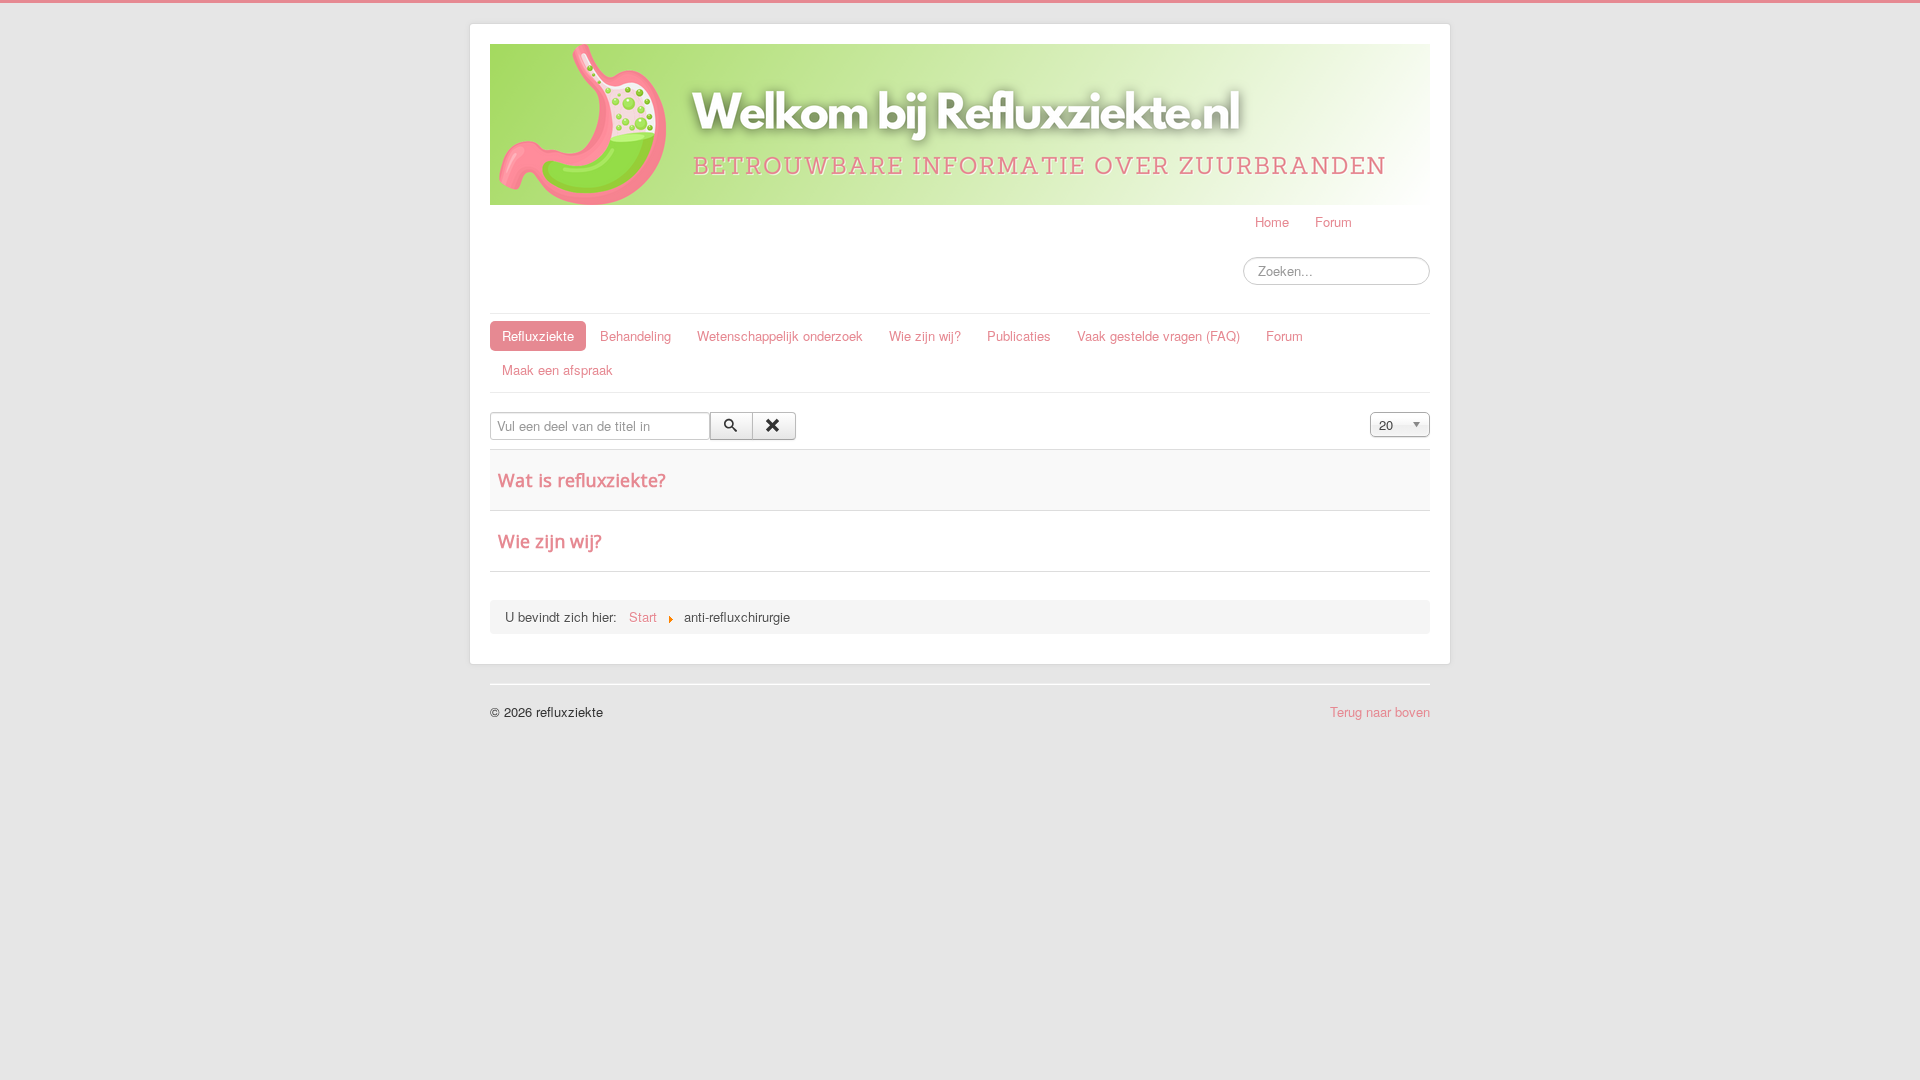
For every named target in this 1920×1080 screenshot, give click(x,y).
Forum (1333, 221)
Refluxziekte (538, 335)
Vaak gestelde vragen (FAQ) (1158, 335)
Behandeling (635, 335)
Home (1272, 221)
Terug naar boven (1380, 711)
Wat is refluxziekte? (582, 480)
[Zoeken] (731, 426)
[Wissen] (773, 426)
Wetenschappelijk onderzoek (780, 335)
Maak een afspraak (557, 369)
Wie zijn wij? (925, 335)
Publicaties (1019, 335)
